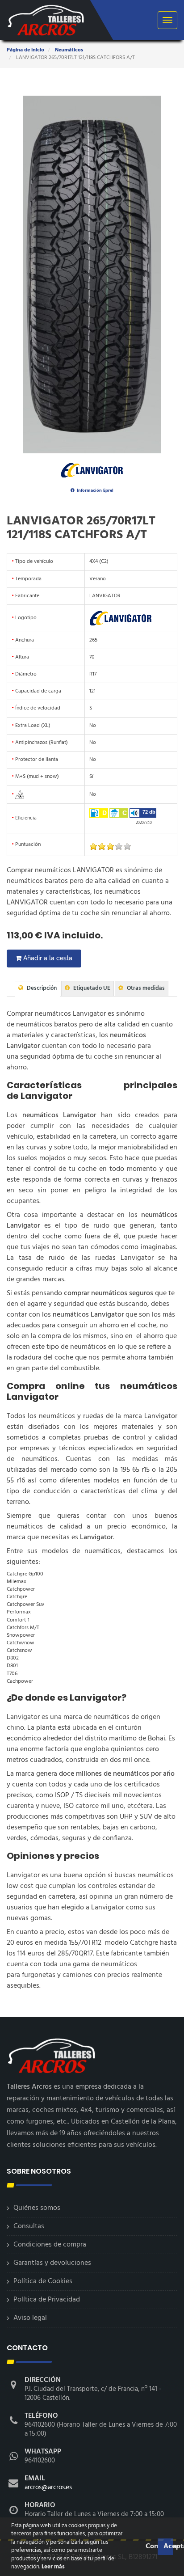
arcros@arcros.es (48, 2487)
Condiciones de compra (50, 2245)
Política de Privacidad (47, 2300)
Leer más (52, 2567)
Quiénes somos (37, 2208)
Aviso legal (30, 2318)
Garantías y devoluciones (52, 2263)
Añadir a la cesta (47, 958)
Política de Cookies (43, 2281)
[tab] (38, 989)
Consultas (29, 2226)
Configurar (151, 2546)
